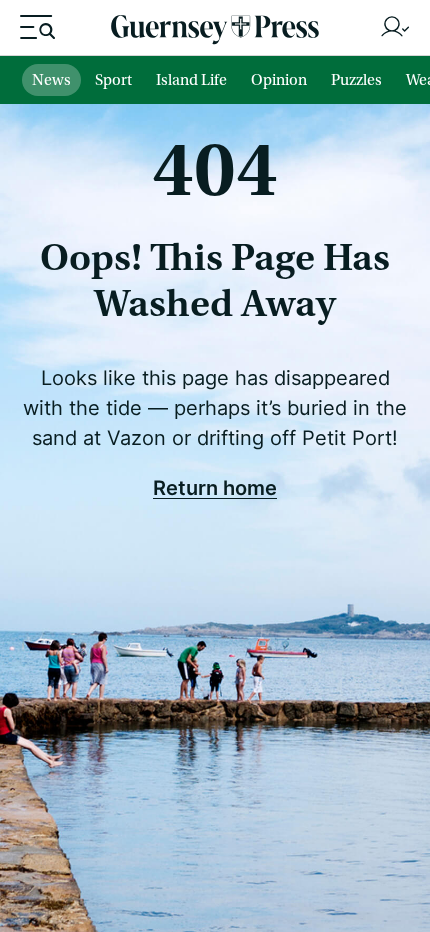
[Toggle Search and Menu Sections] (37, 27)
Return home (215, 487)
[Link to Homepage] (215, 32)
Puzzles (356, 80)
